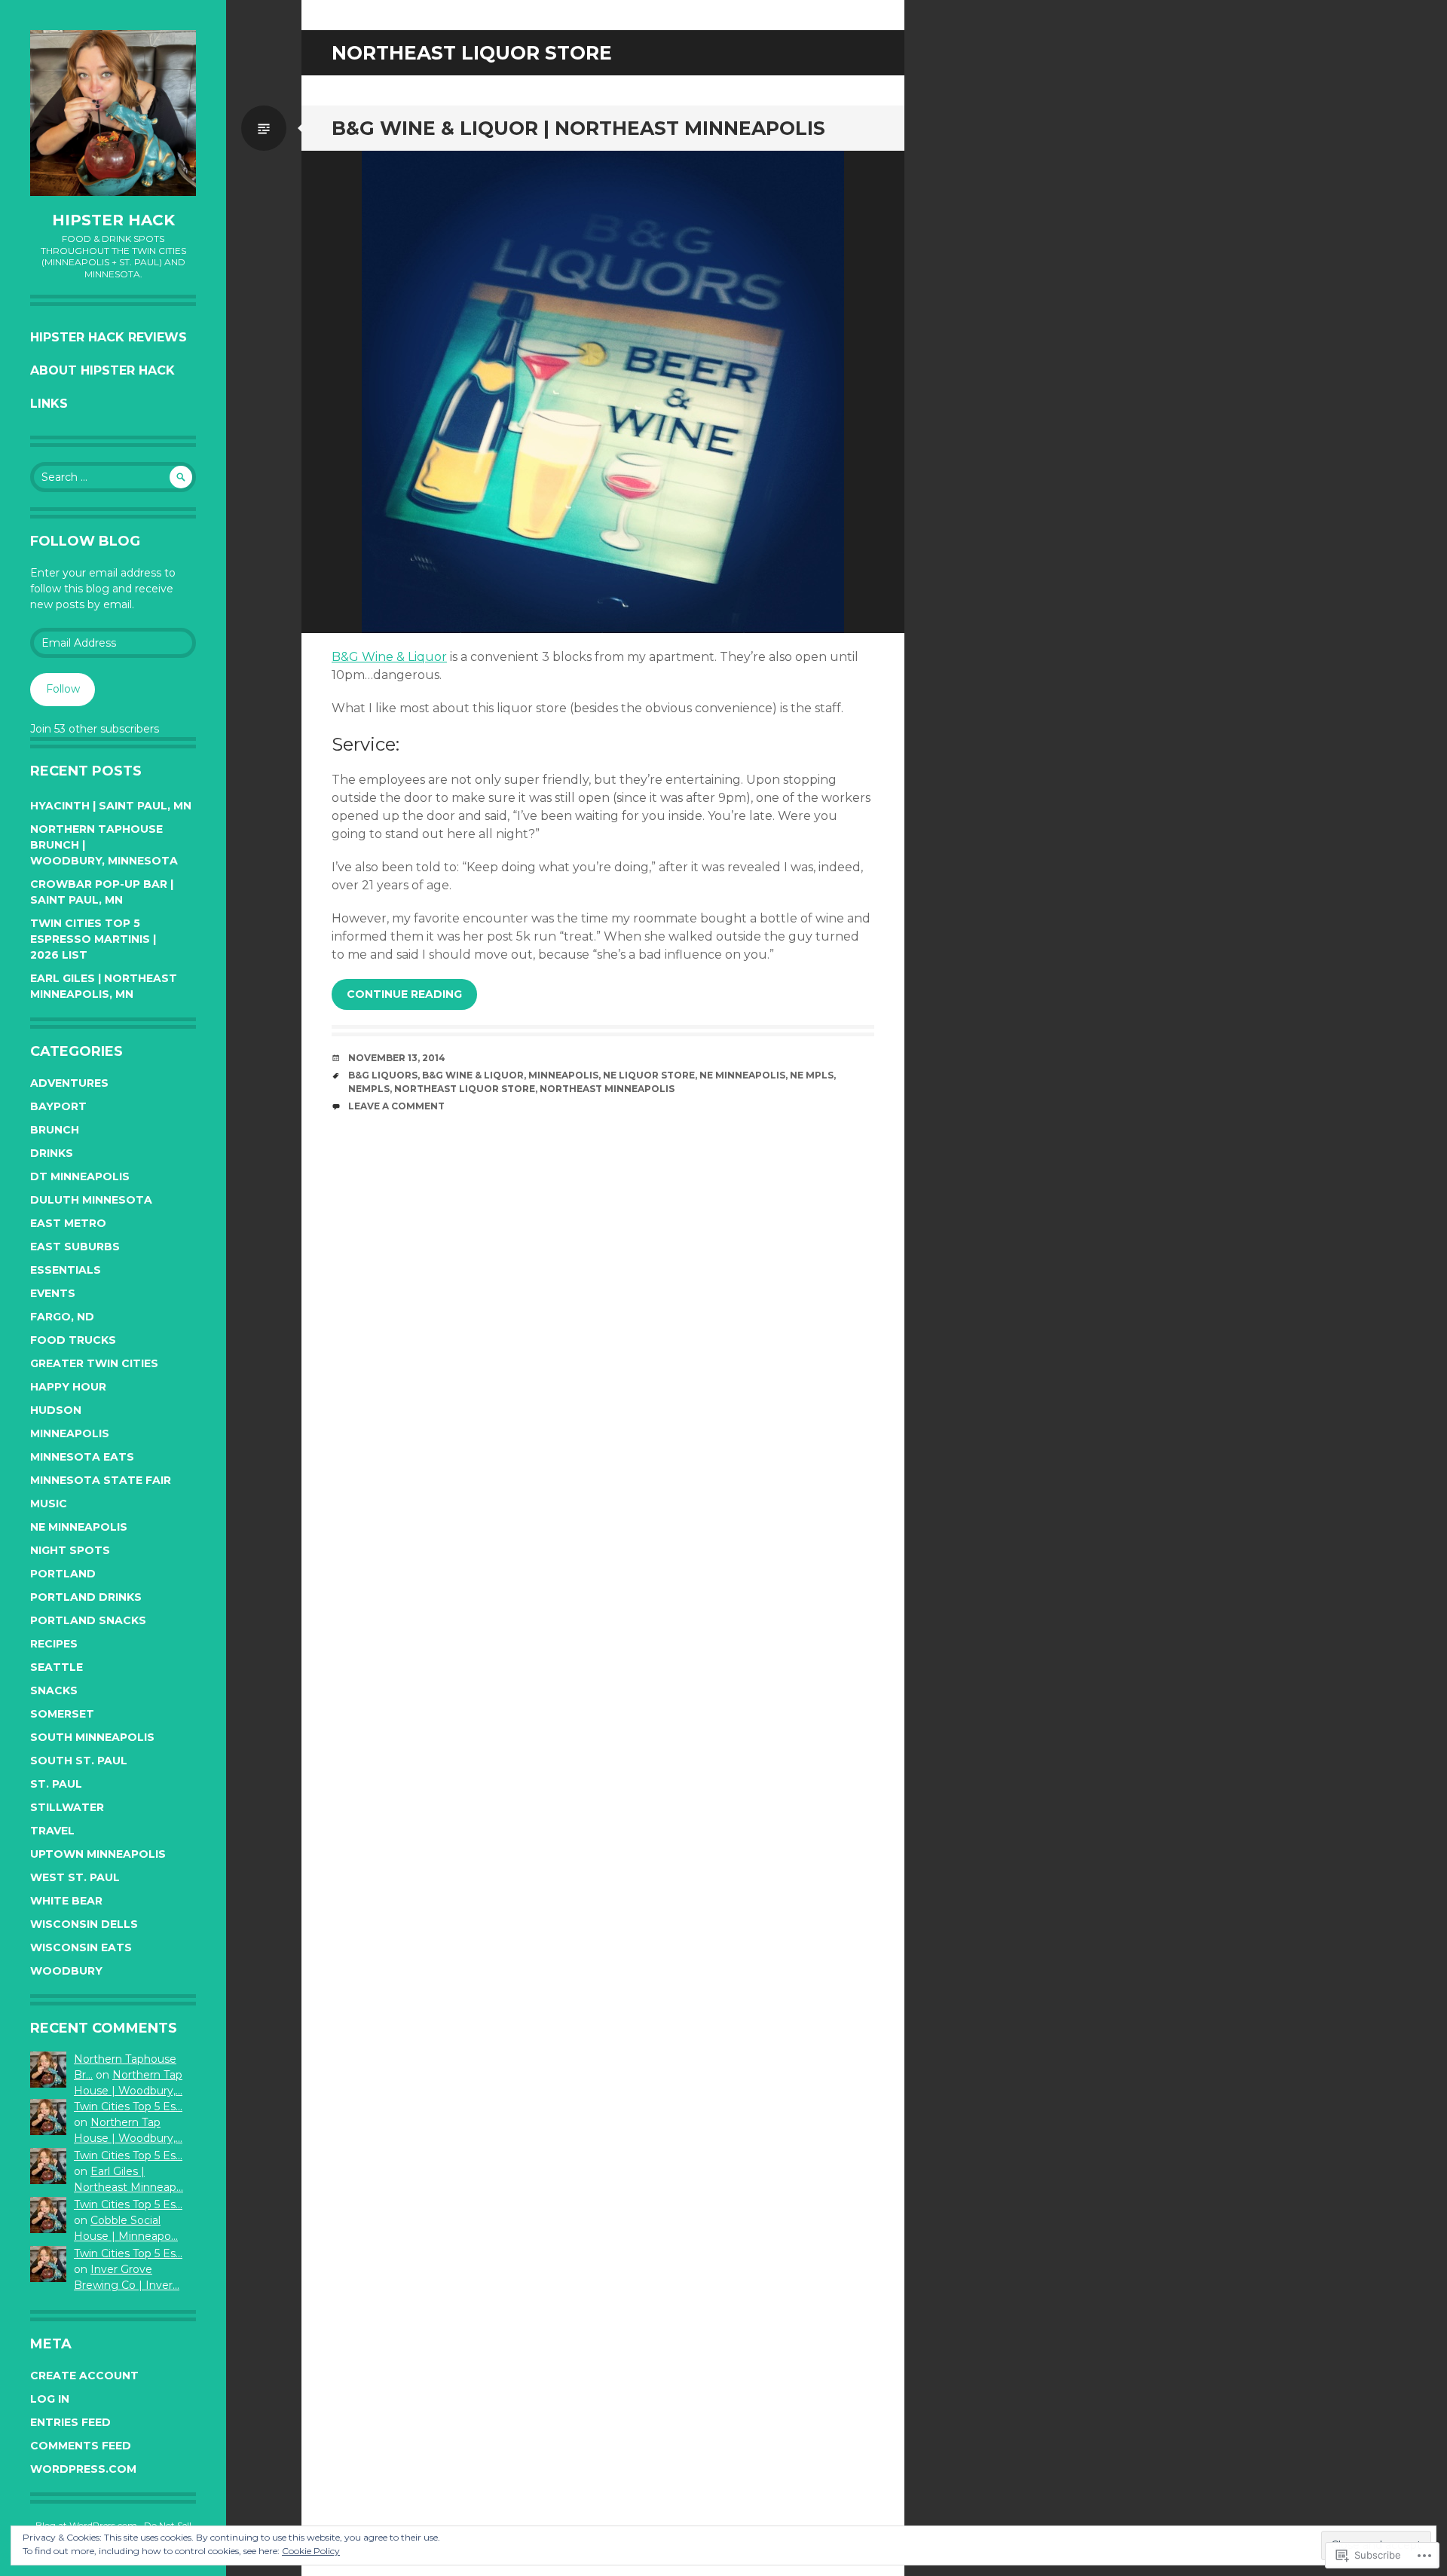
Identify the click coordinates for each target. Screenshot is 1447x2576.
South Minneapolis (92, 1737)
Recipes (54, 1644)
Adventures (69, 1083)
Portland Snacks (88, 1620)
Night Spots (70, 1550)
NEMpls (369, 1089)
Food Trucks (73, 1340)
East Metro (68, 1223)
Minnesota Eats (82, 1457)
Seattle (57, 1667)
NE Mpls (812, 1075)
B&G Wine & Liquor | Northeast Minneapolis (578, 128)
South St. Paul (79, 1761)
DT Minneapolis (80, 1176)
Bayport (58, 1106)
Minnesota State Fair (101, 1480)
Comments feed (81, 2446)
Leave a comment (396, 1106)
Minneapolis (70, 1433)
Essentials (66, 1270)
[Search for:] (113, 477)
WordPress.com (83, 2469)
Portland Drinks (86, 1597)
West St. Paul (75, 1877)
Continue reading (404, 994)
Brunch (55, 1130)
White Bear (66, 1901)
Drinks (52, 1153)
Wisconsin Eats (81, 1947)
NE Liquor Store (649, 1075)
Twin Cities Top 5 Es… (128, 2106)
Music (49, 1504)
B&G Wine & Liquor (389, 657)
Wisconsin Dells (84, 1924)
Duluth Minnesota (91, 1200)
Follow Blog (85, 541)
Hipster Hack (113, 220)
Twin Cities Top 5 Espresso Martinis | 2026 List (93, 939)
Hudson (56, 1410)
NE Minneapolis (79, 1527)
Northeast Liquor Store (465, 1089)
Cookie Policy (311, 2551)
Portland (63, 1574)
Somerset (62, 1714)
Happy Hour (68, 1387)
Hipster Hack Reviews (109, 337)
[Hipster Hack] (113, 113)
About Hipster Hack (102, 370)
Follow (63, 689)
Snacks (54, 1690)
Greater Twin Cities (94, 1363)
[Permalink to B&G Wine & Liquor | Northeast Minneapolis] (603, 392)
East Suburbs (75, 1247)
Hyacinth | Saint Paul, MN (111, 806)
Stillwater (67, 1807)
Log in (50, 2399)
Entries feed (70, 2422)
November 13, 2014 (397, 1058)
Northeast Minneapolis (607, 1089)
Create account (84, 2376)
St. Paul (56, 1784)
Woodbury (66, 1971)
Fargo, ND (62, 1317)
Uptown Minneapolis (98, 1854)
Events (53, 1293)
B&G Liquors (383, 1075)
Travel (52, 1831)
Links (49, 404)
